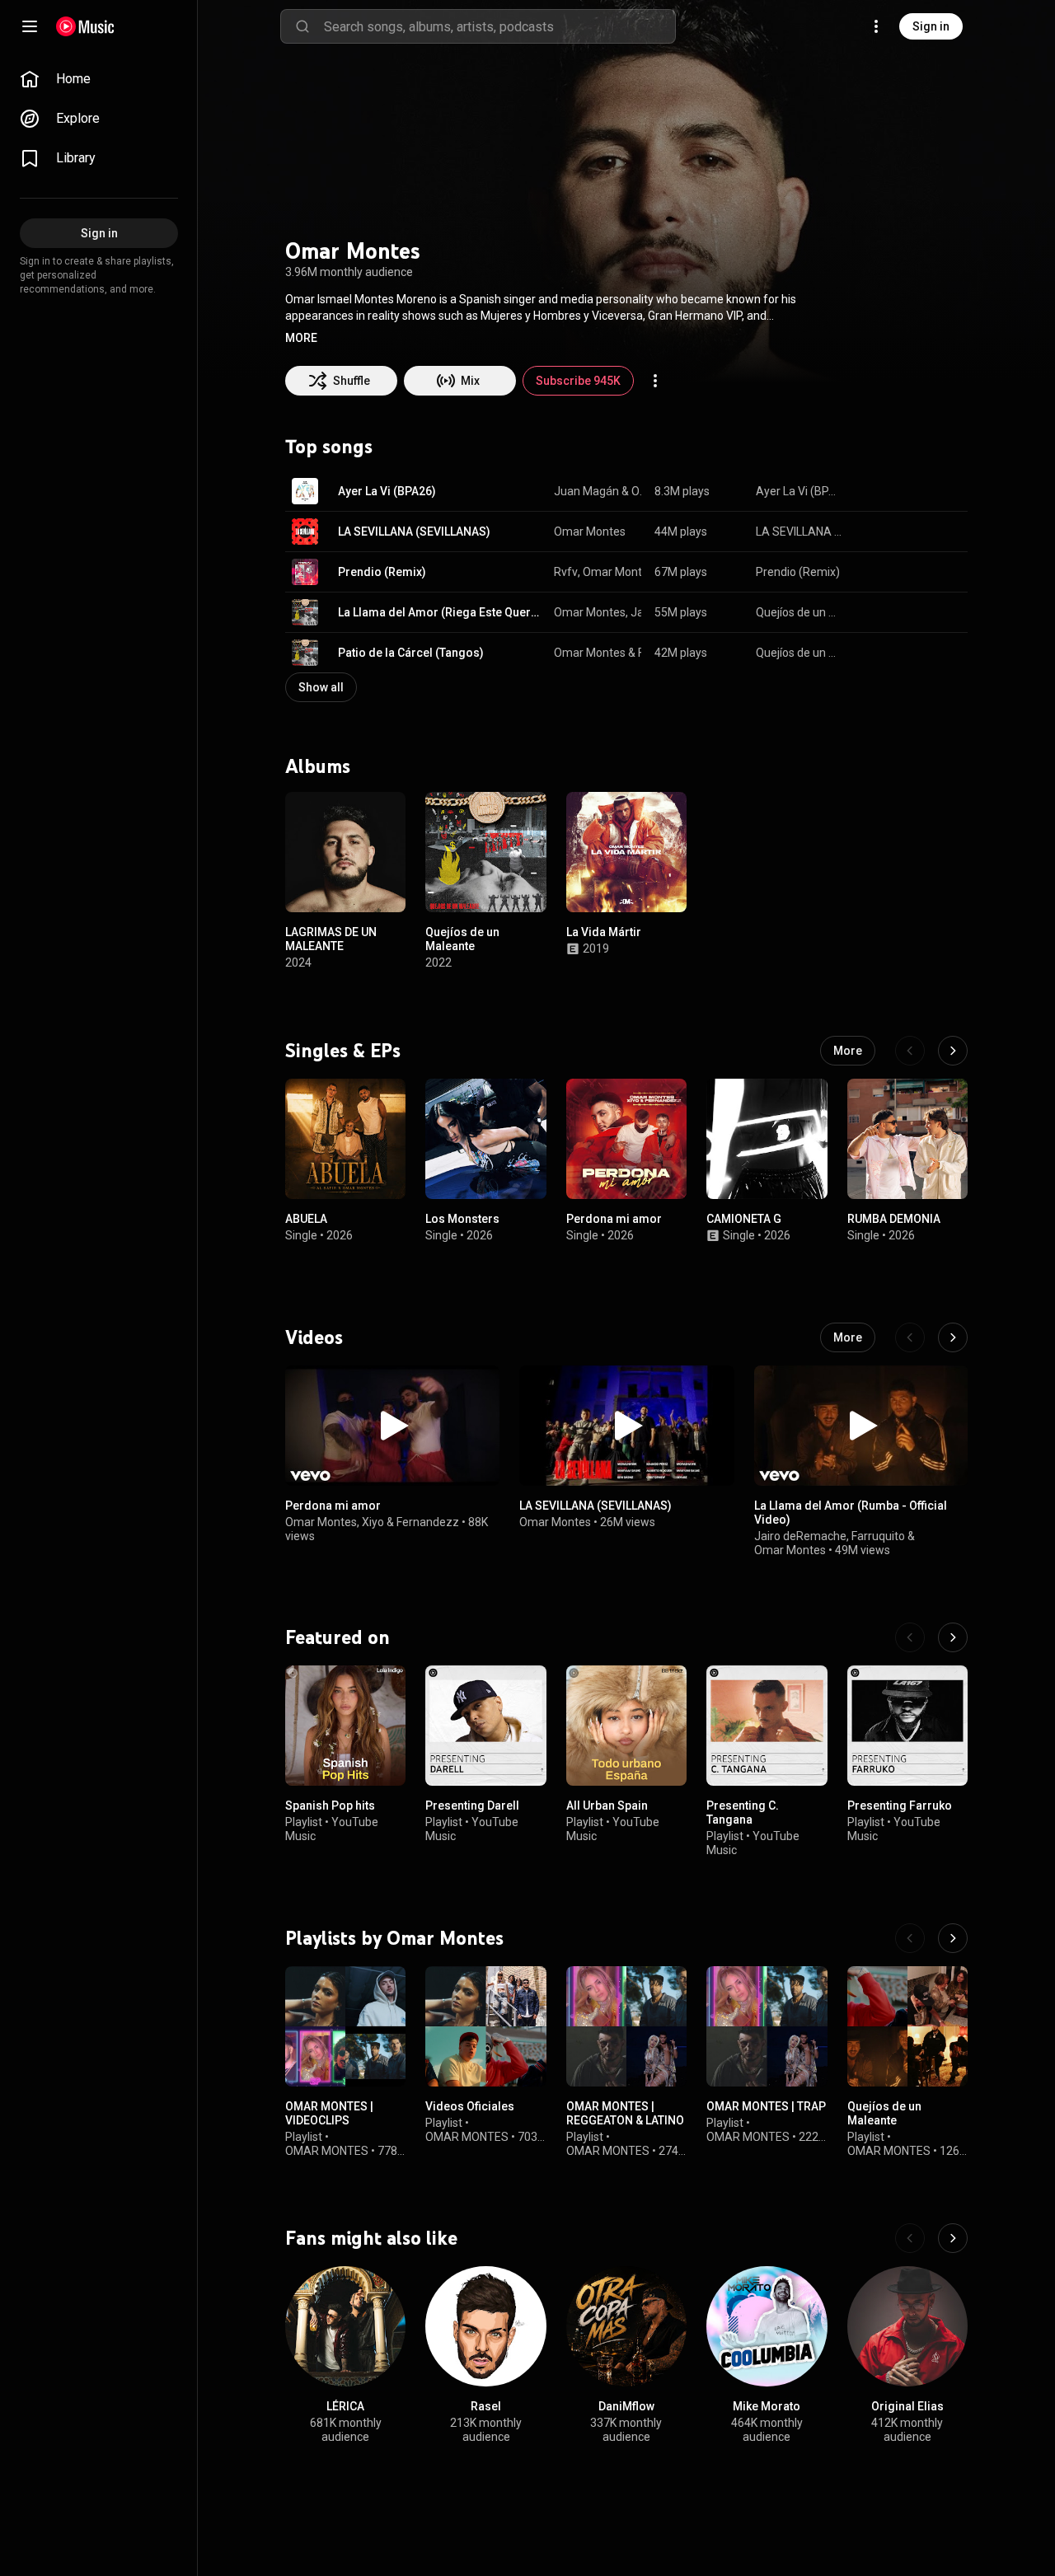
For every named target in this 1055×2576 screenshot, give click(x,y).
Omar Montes (637, 491)
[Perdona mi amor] (626, 1139)
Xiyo (373, 1522)
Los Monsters (462, 1219)
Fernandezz (428, 1522)
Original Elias (907, 2407)
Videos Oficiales (470, 2106)
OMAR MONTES (327, 2151)
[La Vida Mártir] (626, 852)
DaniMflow (626, 2407)
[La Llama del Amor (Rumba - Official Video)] (861, 1426)
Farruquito (878, 1536)
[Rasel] (485, 2326)
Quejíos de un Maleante (800, 612)
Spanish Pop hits (330, 1806)
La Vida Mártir (604, 933)
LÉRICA (345, 2407)
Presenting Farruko (900, 1806)
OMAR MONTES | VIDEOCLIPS (329, 2113)
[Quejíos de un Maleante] (485, 852)
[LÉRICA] (345, 2326)
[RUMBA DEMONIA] (907, 1139)
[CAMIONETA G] (767, 1139)
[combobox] (499, 26)
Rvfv (566, 572)
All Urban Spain (607, 1806)
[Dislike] (903, 491)
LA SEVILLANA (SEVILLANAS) (414, 532)
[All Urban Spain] (626, 1726)
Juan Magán (586, 491)
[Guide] (30, 26)
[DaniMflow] (626, 2326)
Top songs (329, 447)
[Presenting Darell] (485, 1726)
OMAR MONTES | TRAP (766, 2106)
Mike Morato (767, 2407)
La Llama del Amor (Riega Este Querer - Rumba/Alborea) (440, 612)
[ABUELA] (345, 1139)
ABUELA (306, 1219)
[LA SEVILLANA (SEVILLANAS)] (626, 1426)
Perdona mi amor (614, 1219)
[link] (99, 79)
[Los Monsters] (485, 1139)
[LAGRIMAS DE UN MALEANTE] (345, 852)
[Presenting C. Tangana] (767, 1726)
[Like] (872, 491)
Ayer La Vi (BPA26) (387, 491)
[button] (301, 338)
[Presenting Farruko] (907, 1726)
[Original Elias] (907, 2326)
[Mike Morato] (767, 2326)
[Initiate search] (302, 26)
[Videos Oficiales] (485, 2026)
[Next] (953, 1051)
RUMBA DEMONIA (894, 1219)
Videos (314, 1337)
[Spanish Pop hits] (345, 1726)
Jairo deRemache (800, 1536)
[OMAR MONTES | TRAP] (767, 2026)
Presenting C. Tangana (743, 1813)
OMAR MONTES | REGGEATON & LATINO (625, 2113)
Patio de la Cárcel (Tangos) (411, 653)
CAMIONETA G (744, 1219)
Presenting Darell (472, 1806)
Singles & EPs (343, 1051)
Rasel (486, 2407)
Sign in (931, 26)
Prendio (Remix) (382, 572)
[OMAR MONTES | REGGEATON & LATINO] (626, 2026)
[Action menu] (655, 381)
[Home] (85, 26)
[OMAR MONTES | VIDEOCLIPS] (345, 2026)
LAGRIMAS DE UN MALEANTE (331, 940)
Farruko (640, 653)
